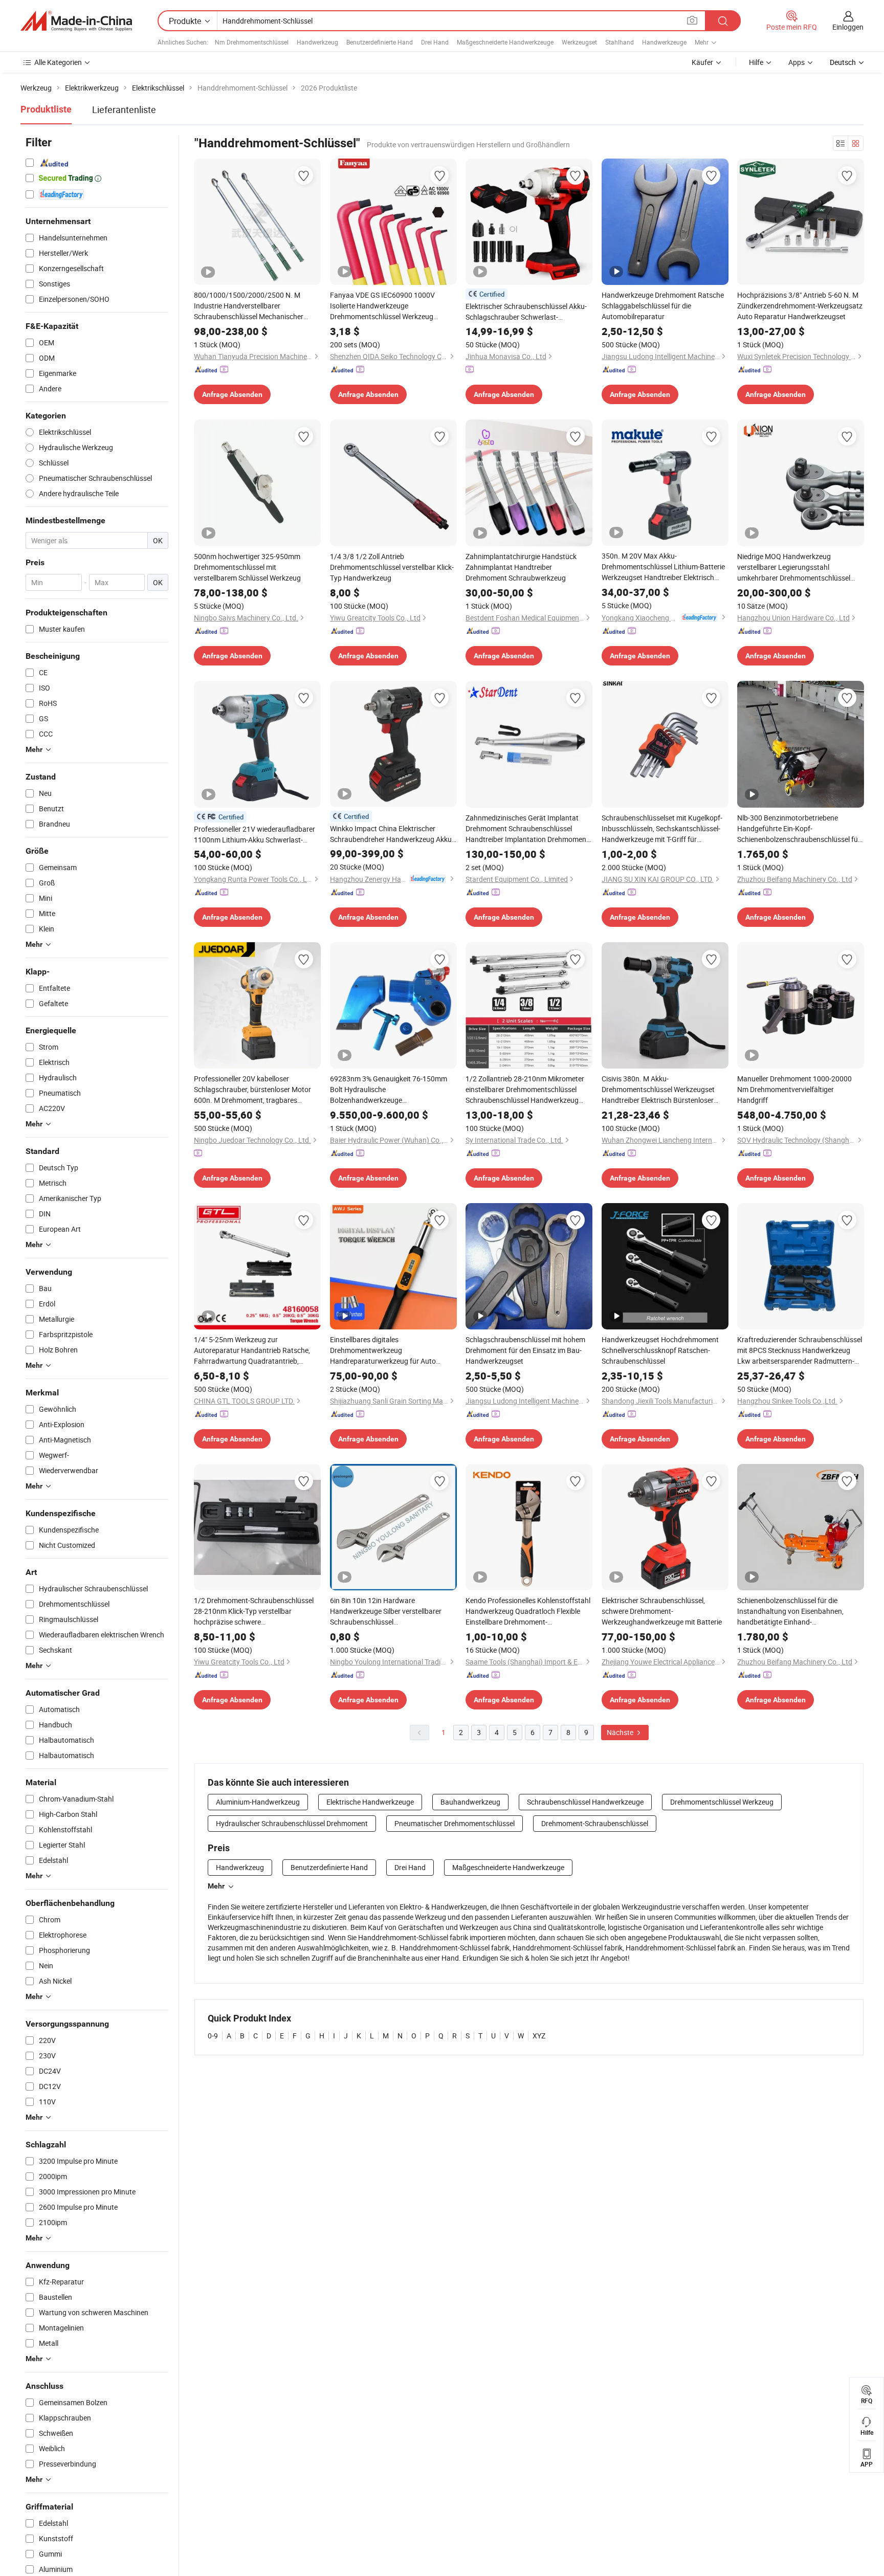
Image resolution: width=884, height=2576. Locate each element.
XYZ (539, 2036)
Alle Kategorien (58, 62)
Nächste (621, 1732)
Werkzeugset (579, 42)
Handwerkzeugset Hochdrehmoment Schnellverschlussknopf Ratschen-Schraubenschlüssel (660, 1350)
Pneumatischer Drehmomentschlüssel (455, 1823)
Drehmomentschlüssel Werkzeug (722, 1802)
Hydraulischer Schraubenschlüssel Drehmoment (292, 1823)
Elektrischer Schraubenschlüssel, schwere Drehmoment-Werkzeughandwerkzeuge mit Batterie (662, 1611)
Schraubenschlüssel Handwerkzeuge (585, 1802)
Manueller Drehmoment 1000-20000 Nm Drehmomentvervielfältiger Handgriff (794, 1089)
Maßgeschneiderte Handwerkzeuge (505, 42)
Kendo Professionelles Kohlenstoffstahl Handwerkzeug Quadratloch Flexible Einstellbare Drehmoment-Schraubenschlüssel (528, 1611)
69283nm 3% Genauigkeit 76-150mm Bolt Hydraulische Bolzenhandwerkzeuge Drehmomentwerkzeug (389, 1090)
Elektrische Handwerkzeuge (370, 1802)
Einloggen (848, 27)
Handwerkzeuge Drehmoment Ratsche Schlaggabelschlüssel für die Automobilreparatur (663, 306)
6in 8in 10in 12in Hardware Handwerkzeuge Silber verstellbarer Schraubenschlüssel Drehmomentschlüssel (386, 1611)
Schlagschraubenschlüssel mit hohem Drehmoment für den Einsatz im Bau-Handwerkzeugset (525, 1350)
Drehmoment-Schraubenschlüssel (595, 1823)
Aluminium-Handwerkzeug (258, 1802)
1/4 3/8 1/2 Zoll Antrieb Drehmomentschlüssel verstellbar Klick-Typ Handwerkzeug (392, 567)
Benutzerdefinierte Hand (380, 42)
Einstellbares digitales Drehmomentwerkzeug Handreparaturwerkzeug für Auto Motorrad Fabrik (383, 1350)
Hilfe (756, 62)
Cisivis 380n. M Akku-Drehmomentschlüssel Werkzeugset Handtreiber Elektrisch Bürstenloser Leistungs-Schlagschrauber (658, 1090)
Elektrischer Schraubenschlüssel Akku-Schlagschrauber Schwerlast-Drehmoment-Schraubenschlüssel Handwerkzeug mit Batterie (526, 312)
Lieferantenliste (124, 109)
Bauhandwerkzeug (470, 1802)
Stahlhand (620, 42)
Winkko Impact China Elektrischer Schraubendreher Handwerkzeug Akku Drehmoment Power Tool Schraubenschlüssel (391, 834)
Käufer (702, 62)
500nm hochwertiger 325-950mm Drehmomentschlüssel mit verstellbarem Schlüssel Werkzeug (247, 567)
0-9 (213, 2036)
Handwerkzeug (317, 42)
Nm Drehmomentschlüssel (252, 42)
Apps (797, 62)
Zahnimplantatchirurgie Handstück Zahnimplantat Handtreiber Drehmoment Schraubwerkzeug (521, 567)
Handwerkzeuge (664, 42)
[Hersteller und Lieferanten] (76, 21)
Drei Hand (435, 42)
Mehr (216, 1886)
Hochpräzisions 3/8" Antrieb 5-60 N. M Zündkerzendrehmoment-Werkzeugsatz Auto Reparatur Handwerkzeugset (800, 306)
